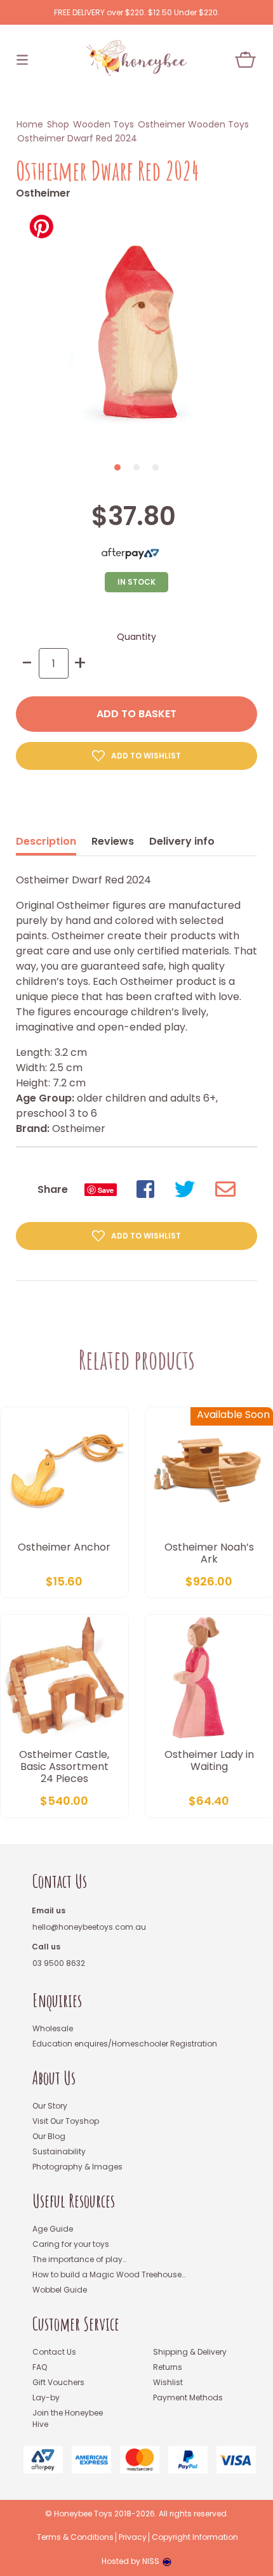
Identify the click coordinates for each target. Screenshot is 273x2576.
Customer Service (76, 2324)
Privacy (133, 2537)
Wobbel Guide (60, 2290)
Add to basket (136, 714)
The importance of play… (79, 2259)
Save (106, 1190)
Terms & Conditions (75, 2537)
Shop (58, 124)
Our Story (50, 2106)
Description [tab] (46, 841)
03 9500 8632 (59, 1963)
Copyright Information (195, 2537)
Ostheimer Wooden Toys (193, 124)
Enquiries (57, 2000)
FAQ (40, 2367)
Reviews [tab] (113, 841)
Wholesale (53, 2028)
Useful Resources (74, 2201)
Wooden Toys (103, 124)
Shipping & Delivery (190, 2352)
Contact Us (60, 1881)
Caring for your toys (71, 2244)
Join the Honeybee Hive (68, 2418)
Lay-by (46, 2397)
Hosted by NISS (130, 2561)
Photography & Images (77, 2167)
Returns (168, 2367)
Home (30, 124)
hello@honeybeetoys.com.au (89, 1927)
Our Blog (49, 2136)
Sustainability (59, 2151)
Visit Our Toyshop (66, 2121)
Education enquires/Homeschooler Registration (125, 2044)
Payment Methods (188, 2397)
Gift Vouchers (58, 2382)
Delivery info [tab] (182, 841)
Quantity (136, 637)
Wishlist (168, 2382)
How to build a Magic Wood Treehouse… (109, 2274)
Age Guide (53, 2229)
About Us (54, 2078)
